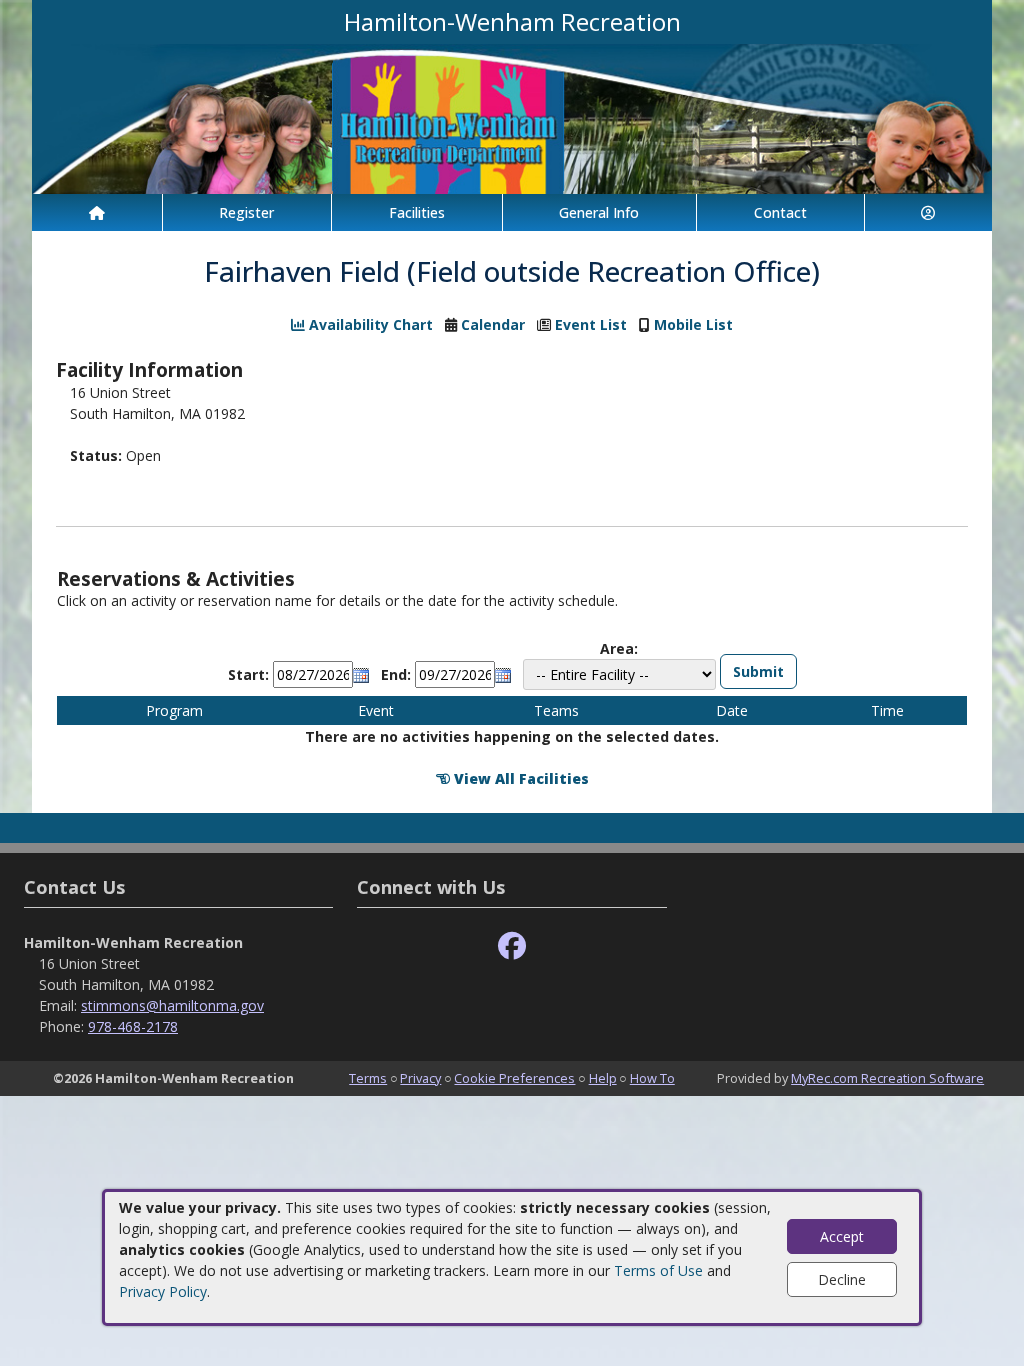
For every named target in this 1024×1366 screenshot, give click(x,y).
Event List (591, 324)
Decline (842, 1279)
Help (603, 1078)
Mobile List (693, 324)
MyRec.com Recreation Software (887, 1078)
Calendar (493, 324)
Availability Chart (369, 324)
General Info (599, 212)
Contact (780, 212)
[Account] (929, 212)
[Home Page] (97, 212)
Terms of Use (658, 1270)
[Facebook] (512, 946)
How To (652, 1078)
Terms (368, 1078)
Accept (842, 1236)
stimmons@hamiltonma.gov (172, 1005)
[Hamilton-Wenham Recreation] (512, 117)
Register (246, 212)
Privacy (420, 1078)
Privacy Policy (163, 1291)
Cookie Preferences (514, 1078)
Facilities (417, 212)
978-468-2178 (133, 1026)
